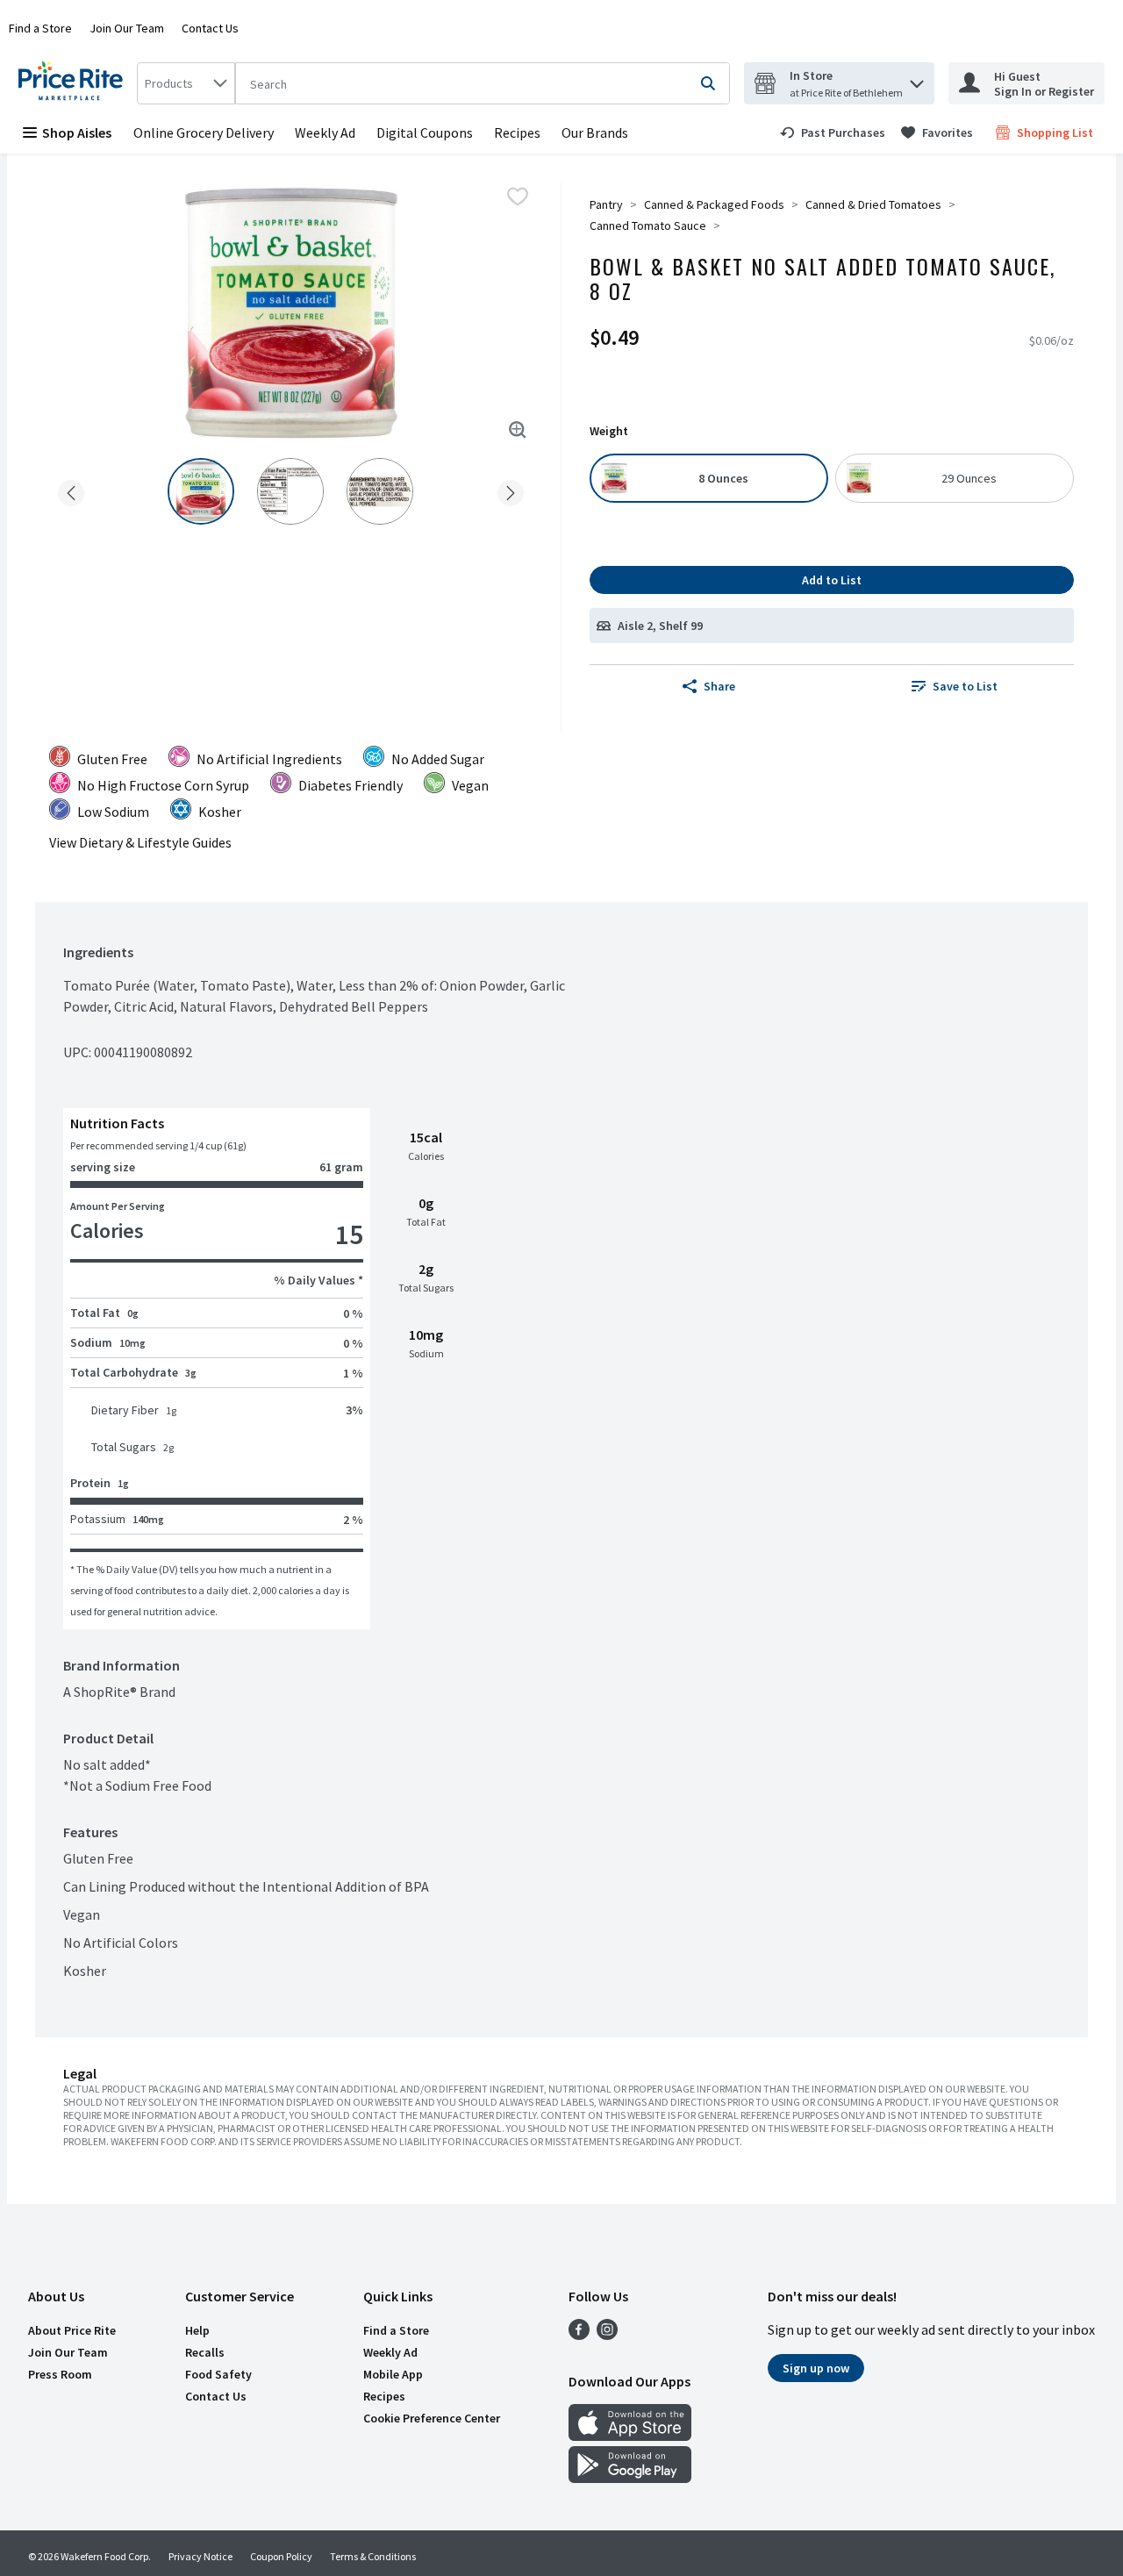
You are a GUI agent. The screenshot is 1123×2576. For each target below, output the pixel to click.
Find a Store (40, 28)
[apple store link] (630, 2436)
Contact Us (210, 28)
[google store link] (630, 2478)
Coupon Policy (281, 2556)
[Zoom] (518, 430)
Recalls (205, 2352)
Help (197, 2330)
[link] (833, 132)
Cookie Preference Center (432, 2418)
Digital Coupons (425, 132)
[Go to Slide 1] (201, 491)
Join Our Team (127, 28)
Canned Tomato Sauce (648, 225)
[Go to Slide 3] (380, 491)
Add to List (832, 580)
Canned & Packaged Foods (714, 204)
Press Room (60, 2374)
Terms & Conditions (373, 2556)
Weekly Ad (325, 132)
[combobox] (186, 83)
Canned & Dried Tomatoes (873, 204)
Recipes (517, 132)
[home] (74, 83)
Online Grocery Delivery (204, 132)
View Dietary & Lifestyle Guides (140, 842)
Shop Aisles (77, 132)
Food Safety (218, 2374)
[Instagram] (607, 2335)
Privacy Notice (200, 2556)
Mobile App (393, 2374)
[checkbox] (518, 197)
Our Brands (595, 132)
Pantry (606, 204)
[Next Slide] (511, 490)
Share (719, 686)
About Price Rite (72, 2330)
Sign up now (816, 2368)
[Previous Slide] (71, 490)
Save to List (965, 686)
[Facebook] (579, 2335)
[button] (917, 79)
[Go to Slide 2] (290, 491)
